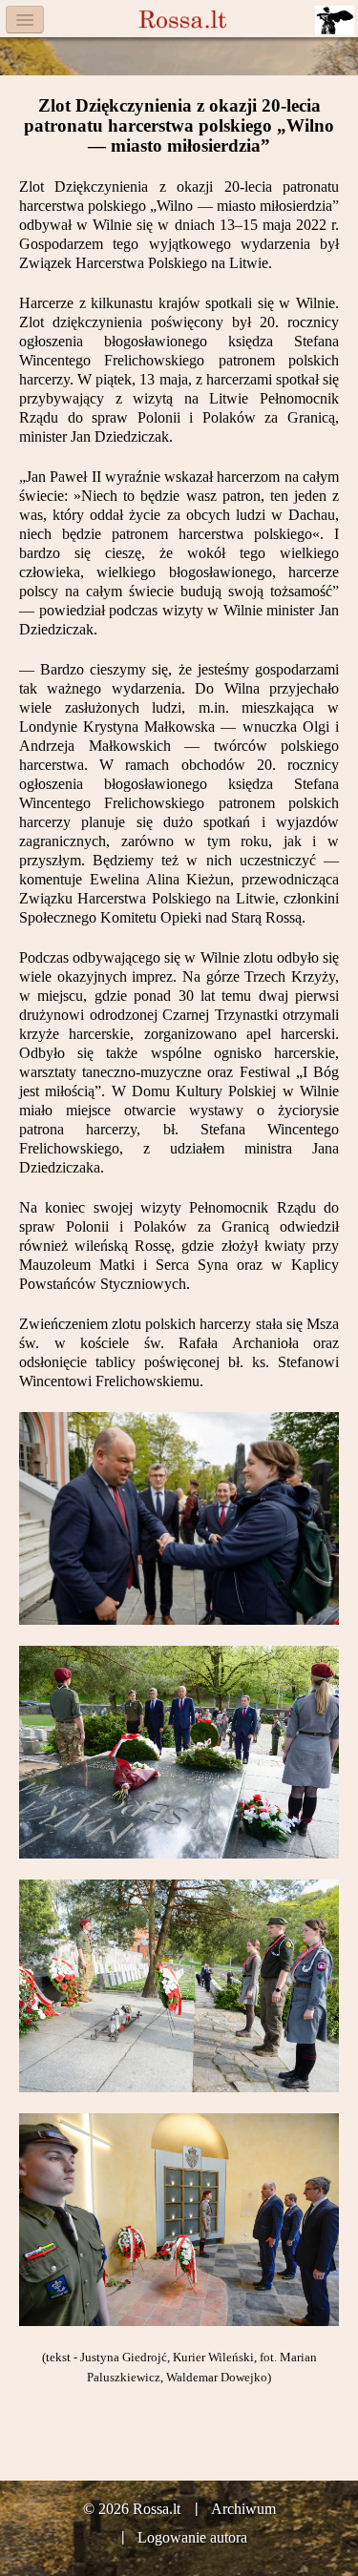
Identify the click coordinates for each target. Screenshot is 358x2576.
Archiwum (243, 2509)
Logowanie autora (192, 2537)
